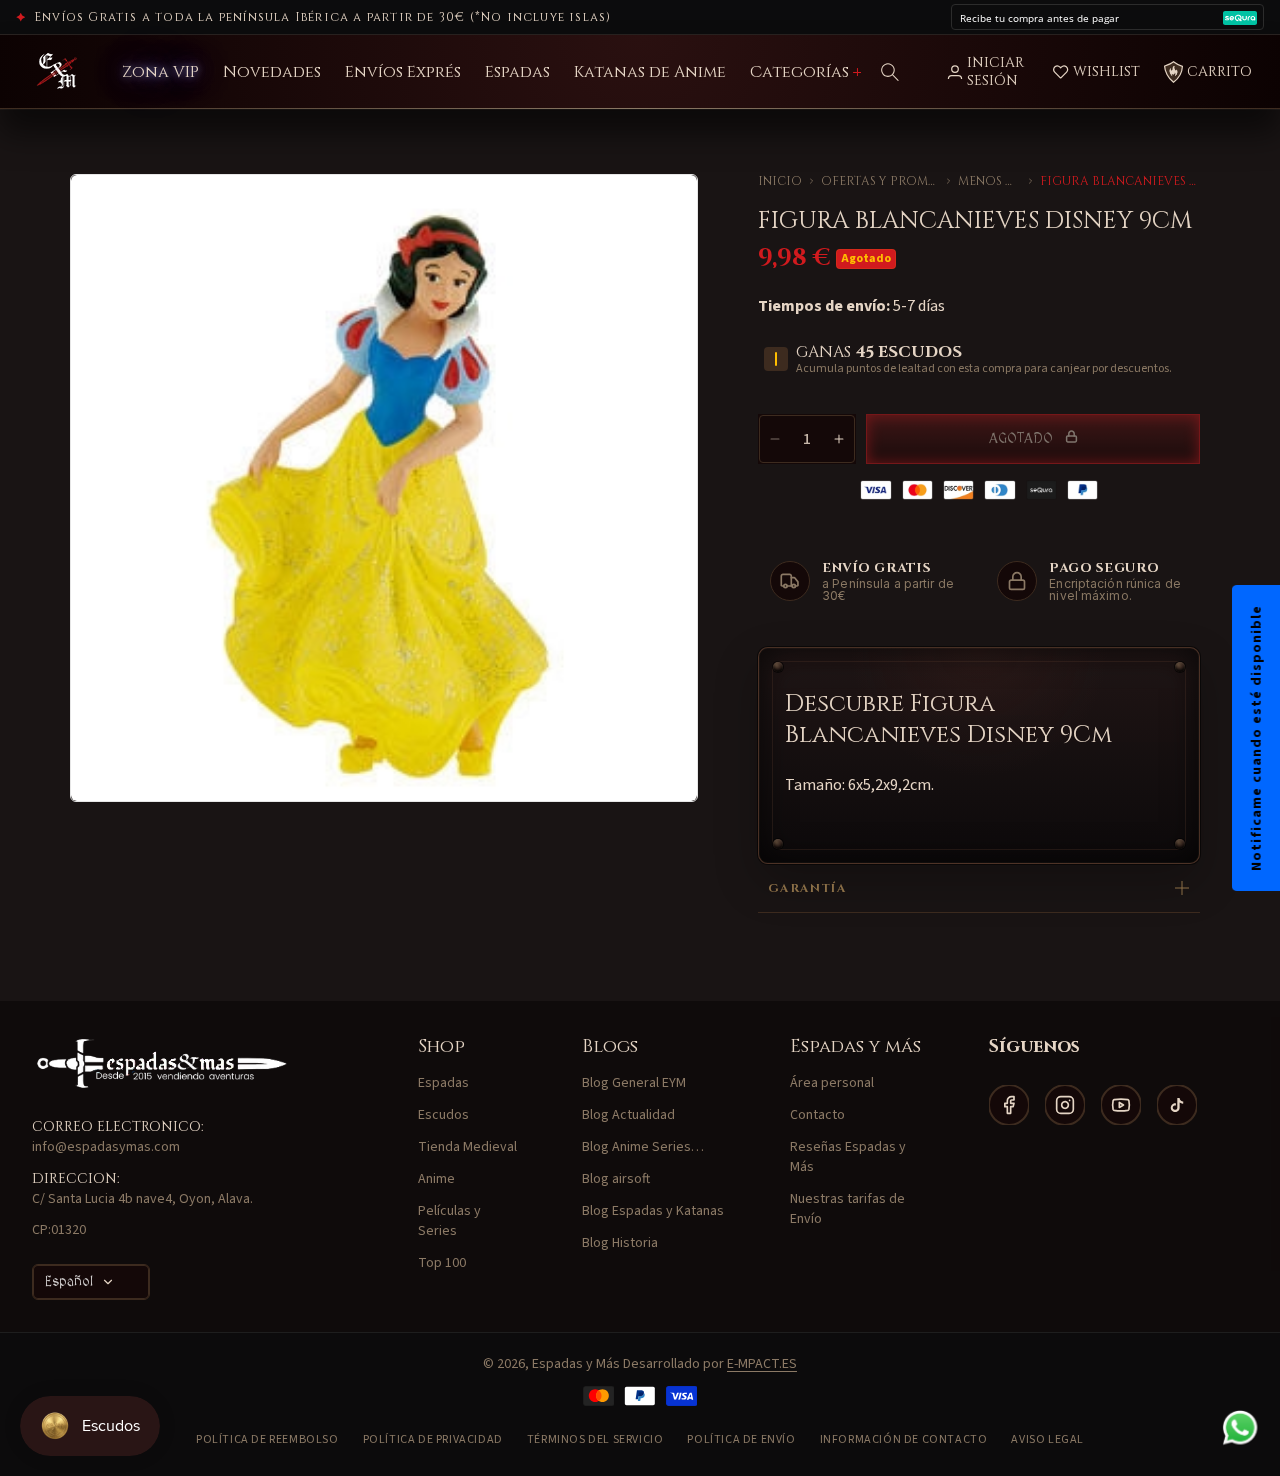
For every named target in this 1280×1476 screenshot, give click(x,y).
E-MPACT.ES (762, 1364)
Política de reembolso (267, 1439)
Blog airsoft (616, 1179)
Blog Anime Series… (643, 1147)
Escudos (443, 1115)
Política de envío (741, 1439)
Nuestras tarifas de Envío (847, 1209)
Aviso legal (1047, 1439)
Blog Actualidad (628, 1115)
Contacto (817, 1115)
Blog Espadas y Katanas (653, 1211)
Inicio (780, 181)
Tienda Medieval (467, 1147)
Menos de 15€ (989, 181)
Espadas (443, 1083)
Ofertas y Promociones (880, 181)
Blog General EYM (634, 1083)
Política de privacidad (433, 1439)
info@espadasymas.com (106, 1147)
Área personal (832, 1083)
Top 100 (442, 1263)
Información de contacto (904, 1439)
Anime (436, 1179)
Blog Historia (620, 1243)
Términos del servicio (595, 1439)
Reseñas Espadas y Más (848, 1157)
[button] (890, 72)
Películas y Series (449, 1221)
